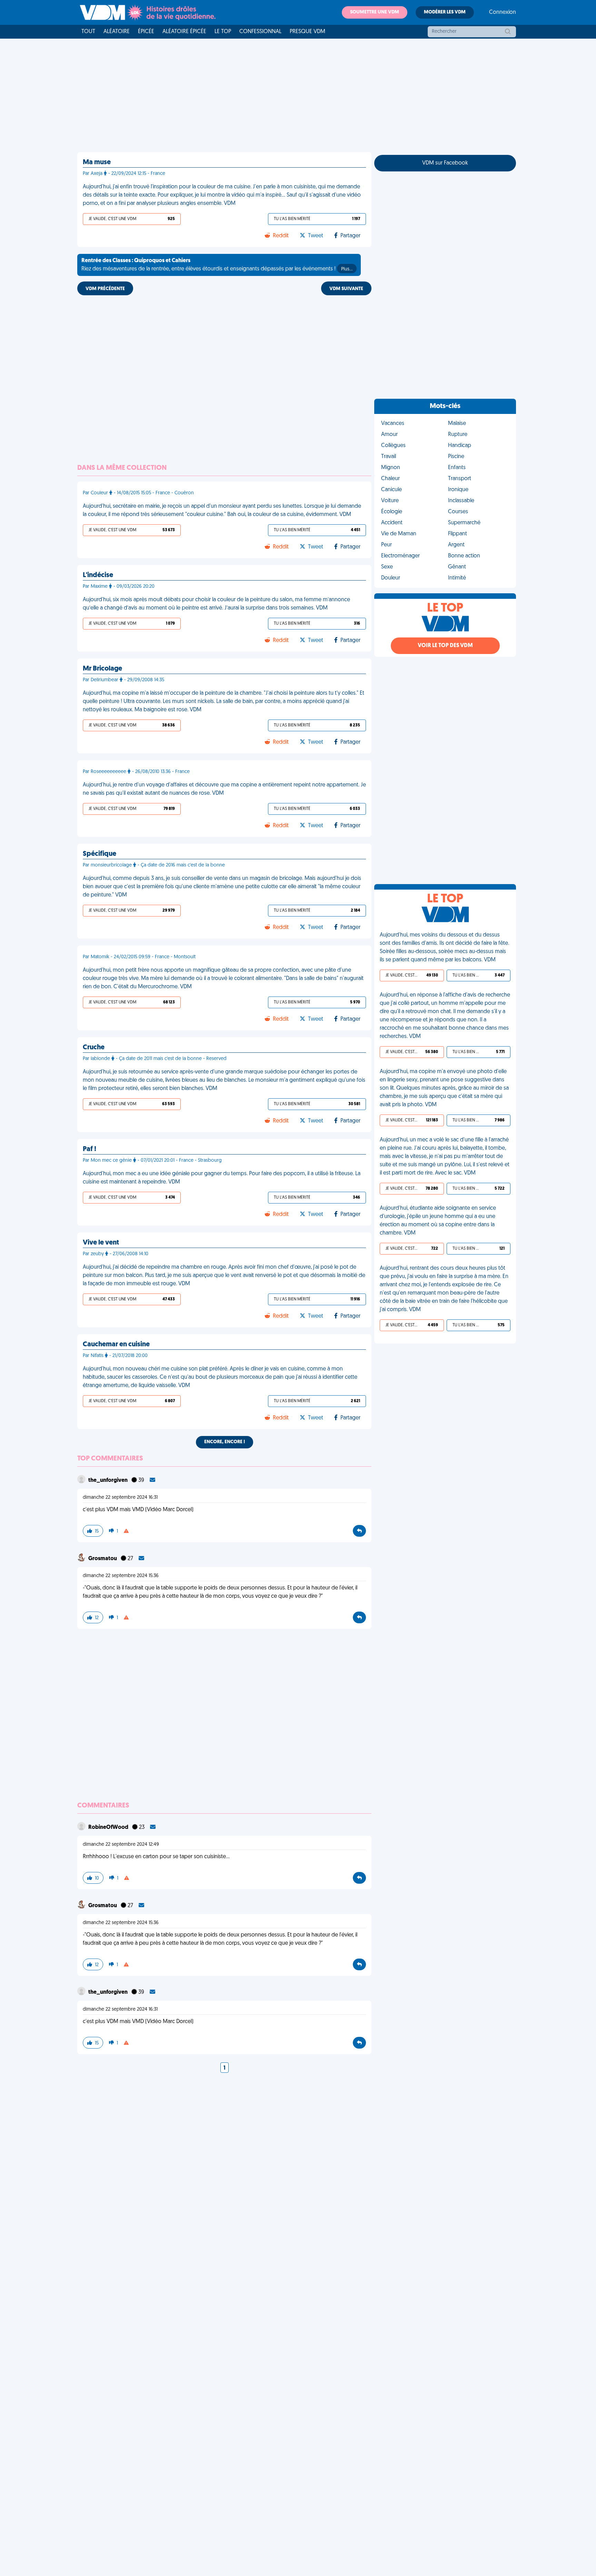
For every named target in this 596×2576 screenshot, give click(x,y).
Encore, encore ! (225, 1442)
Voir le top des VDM (445, 646)
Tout (88, 32)
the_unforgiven (108, 1480)
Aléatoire (117, 32)
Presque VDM (307, 32)
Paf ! (90, 1149)
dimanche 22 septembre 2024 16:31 (120, 1498)
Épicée (146, 32)
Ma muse (97, 162)
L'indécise (98, 575)
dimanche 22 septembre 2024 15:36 (121, 1576)
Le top (223, 32)
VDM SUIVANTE (346, 289)
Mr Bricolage (102, 669)
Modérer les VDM (445, 12)
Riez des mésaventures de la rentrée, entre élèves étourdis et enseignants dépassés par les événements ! (217, 265)
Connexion (503, 12)
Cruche (94, 1048)
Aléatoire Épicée (184, 32)
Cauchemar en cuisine (116, 1345)
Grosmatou (103, 1559)
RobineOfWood (109, 1827)
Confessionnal (260, 32)
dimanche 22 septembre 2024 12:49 (121, 1845)
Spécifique (100, 854)
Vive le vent (101, 1243)
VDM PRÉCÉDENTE (105, 289)
